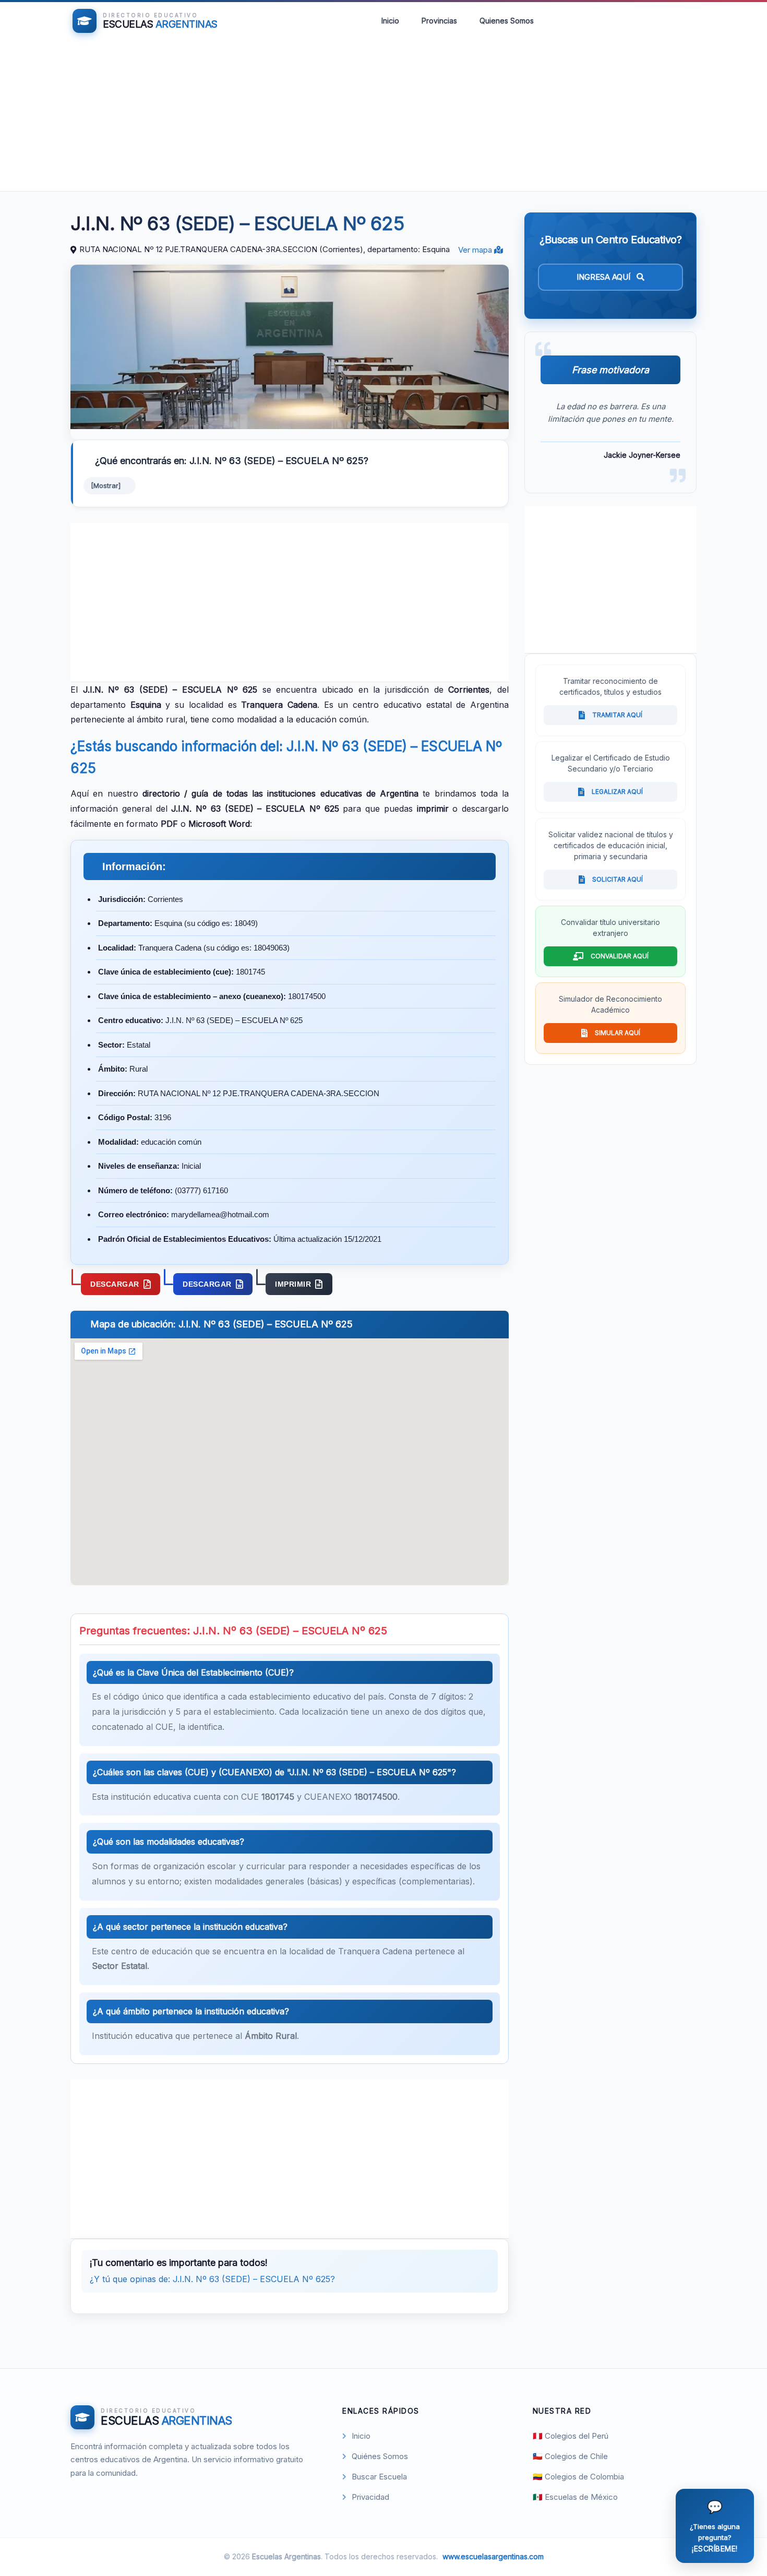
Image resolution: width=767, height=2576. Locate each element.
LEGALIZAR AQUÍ (617, 792)
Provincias (439, 21)
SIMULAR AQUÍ (618, 1033)
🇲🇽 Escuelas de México (575, 2497)
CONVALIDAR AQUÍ (620, 956)
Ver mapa (476, 250)
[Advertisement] (383, 118)
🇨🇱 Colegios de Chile (570, 2456)
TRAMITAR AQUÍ (617, 715)
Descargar (115, 1284)
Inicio (390, 21)
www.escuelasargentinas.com (493, 2556)
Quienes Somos (507, 21)
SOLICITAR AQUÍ (618, 879)
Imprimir (293, 1284)
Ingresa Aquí (604, 277)
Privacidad (370, 2497)
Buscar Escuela (379, 2477)
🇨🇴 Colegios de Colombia (578, 2477)
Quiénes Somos (380, 2456)
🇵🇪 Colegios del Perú (571, 2436)
